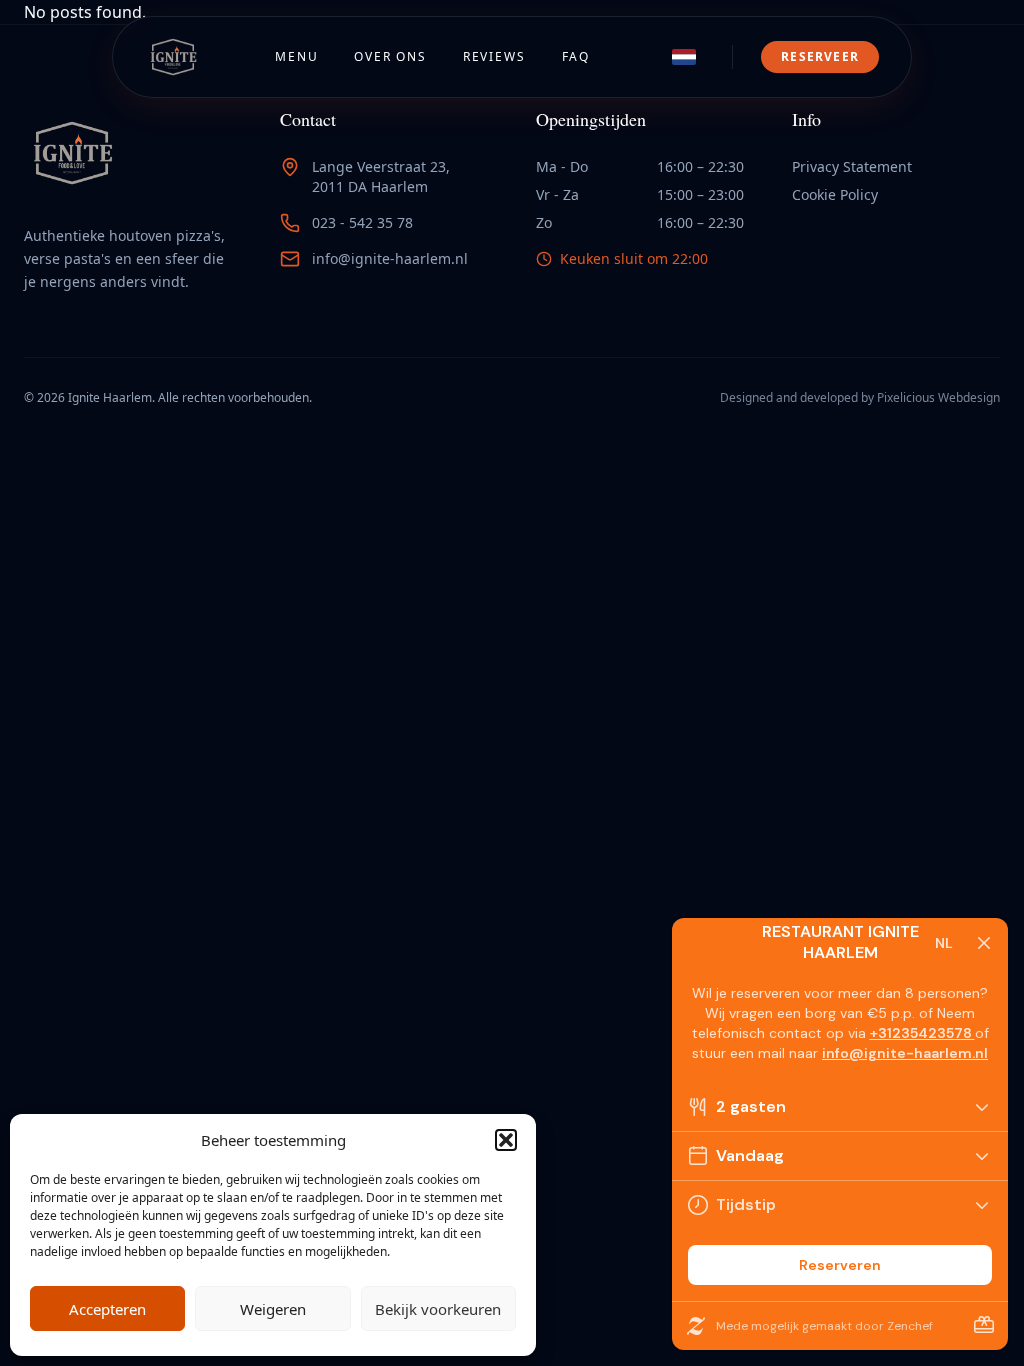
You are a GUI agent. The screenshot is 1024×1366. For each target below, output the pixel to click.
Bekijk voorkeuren (438, 1309)
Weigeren (273, 1309)
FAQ (576, 56)
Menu (296, 56)
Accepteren (107, 1309)
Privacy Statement (852, 166)
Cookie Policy (835, 194)
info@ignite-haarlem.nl (390, 258)
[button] (506, 1140)
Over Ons (390, 56)
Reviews (494, 56)
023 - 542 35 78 (362, 222)
